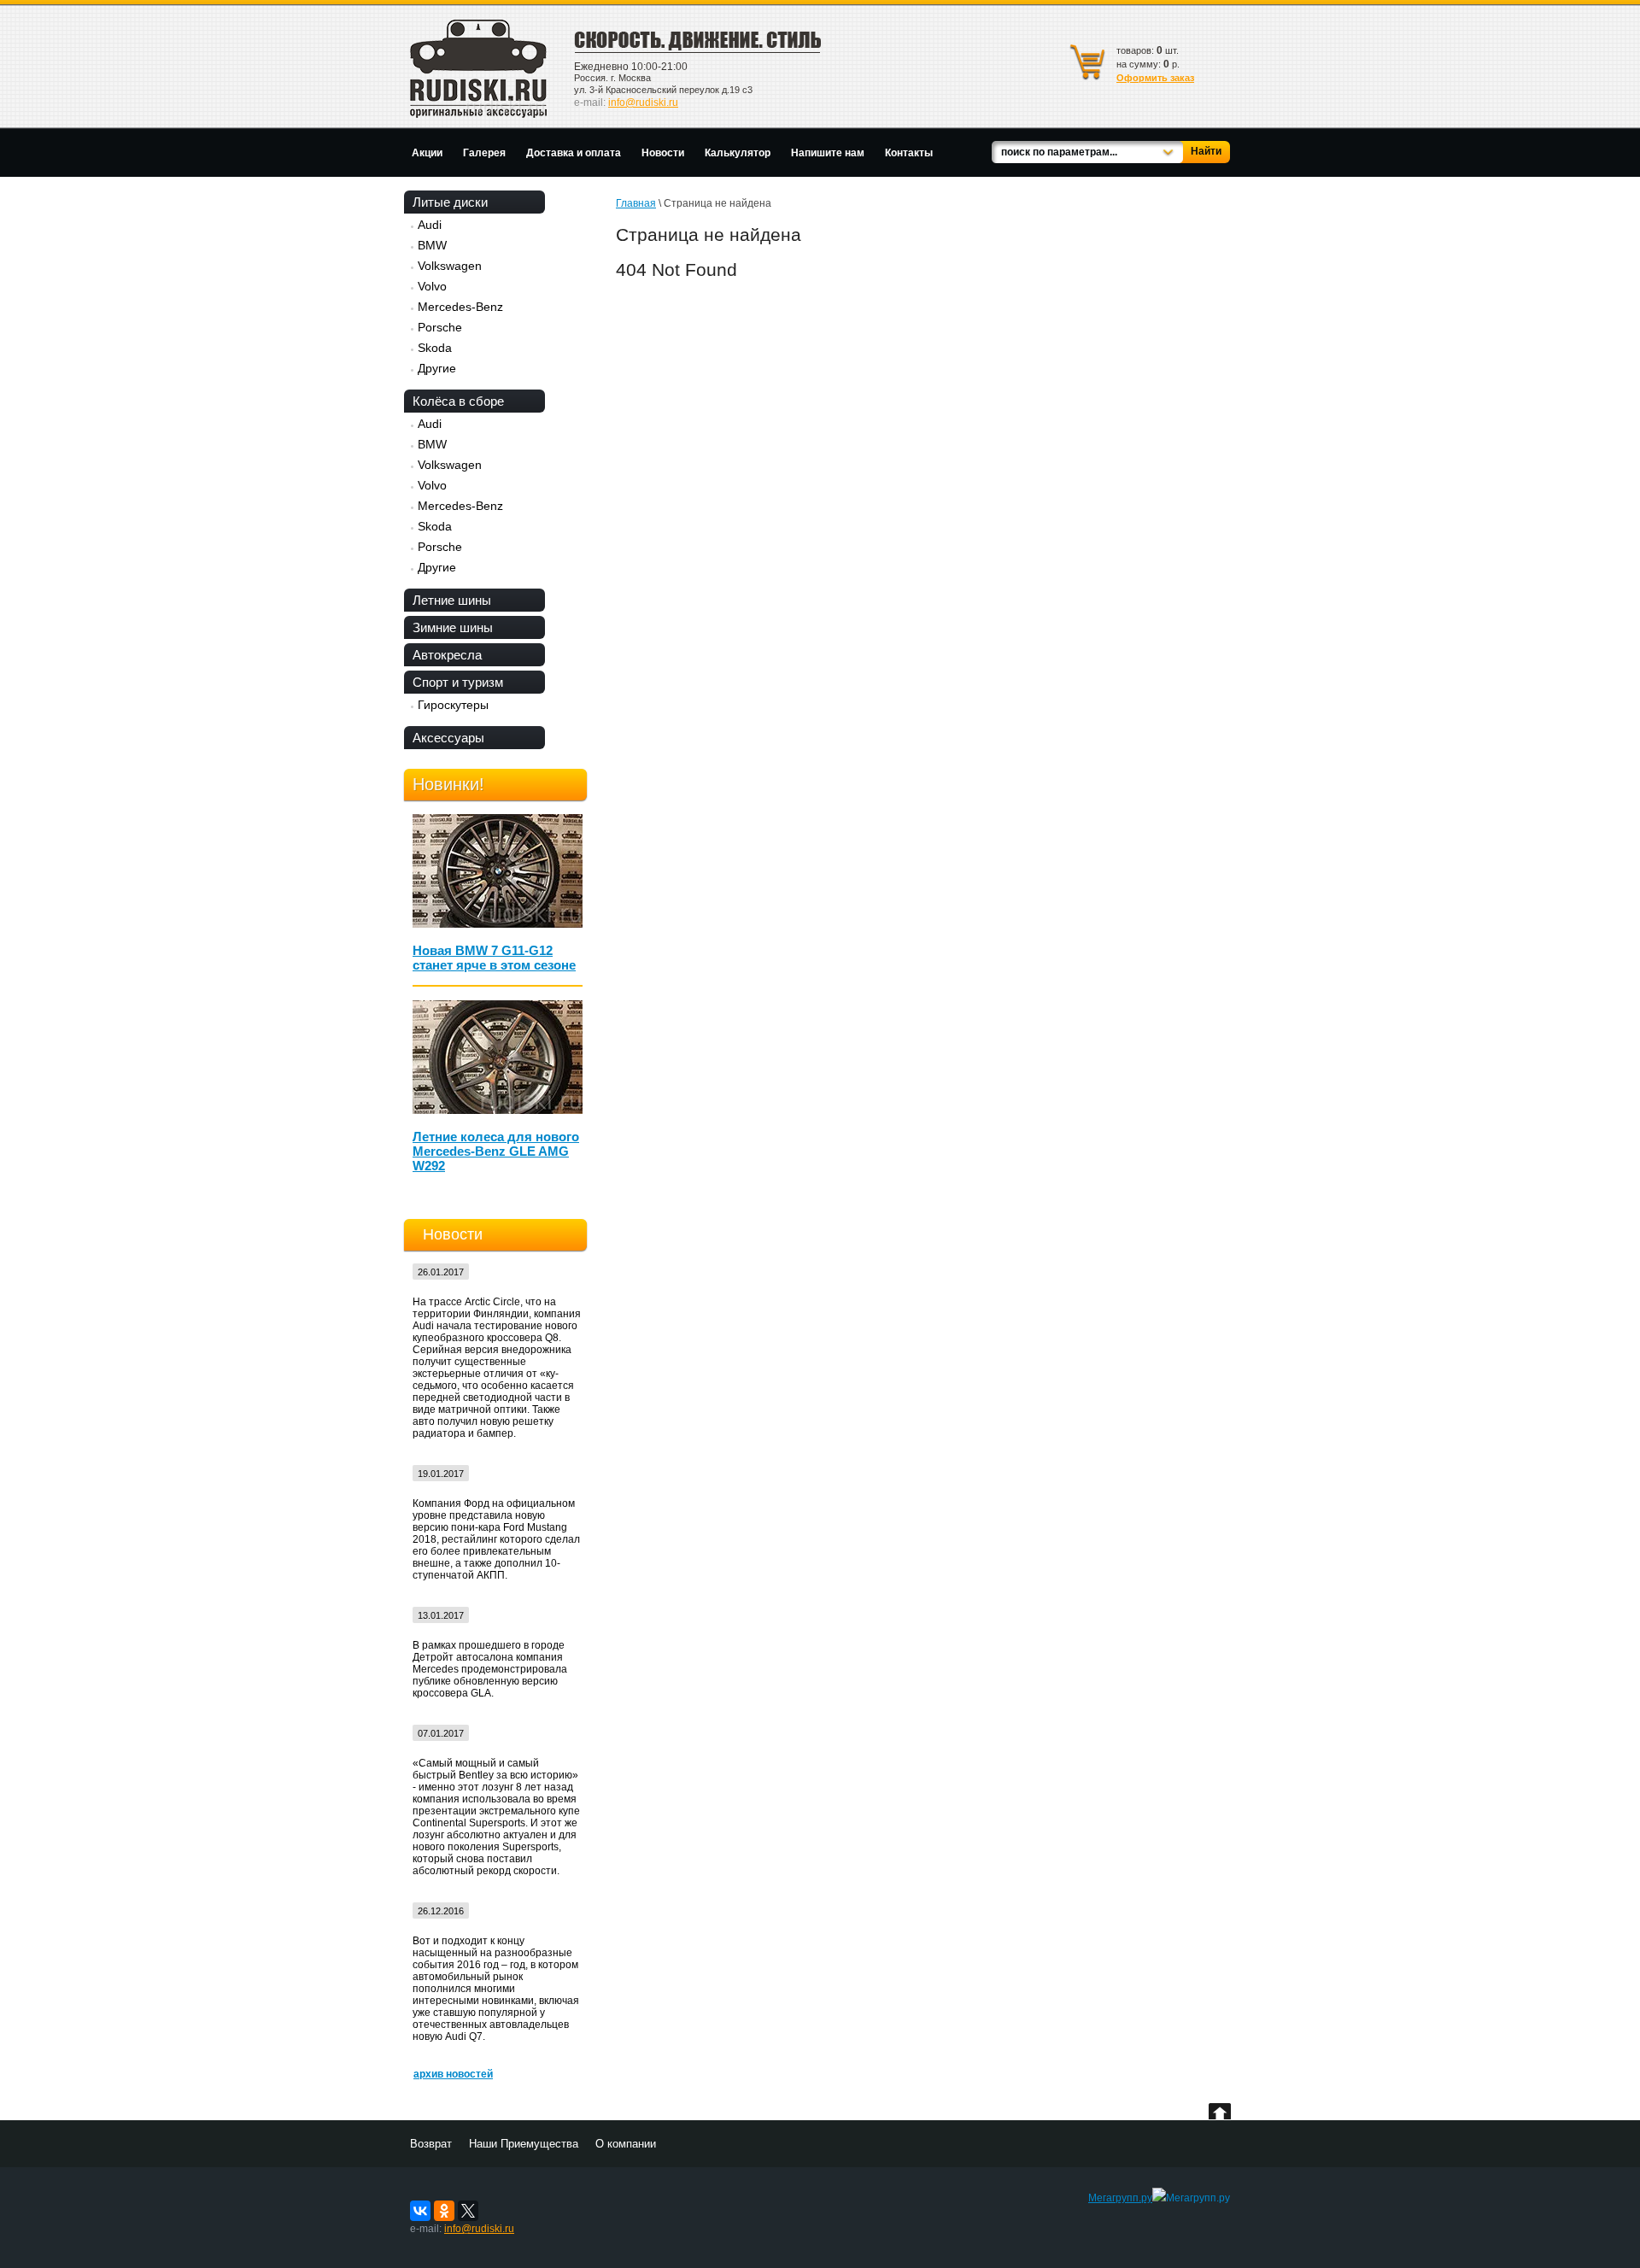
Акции (427, 153)
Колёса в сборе (458, 401)
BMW (432, 245)
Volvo (432, 286)
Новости (663, 153)
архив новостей (453, 2074)
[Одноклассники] (444, 2211)
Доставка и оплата (574, 153)
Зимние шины (453, 627)
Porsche (440, 327)
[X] (468, 2211)
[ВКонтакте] (420, 2211)
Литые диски (450, 202)
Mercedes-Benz (460, 307)
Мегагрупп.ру (1120, 2198)
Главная (636, 203)
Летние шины (452, 600)
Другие (437, 368)
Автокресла (447, 655)
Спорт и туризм (458, 682)
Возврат (431, 2144)
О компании (626, 2144)
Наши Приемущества (524, 2144)
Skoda (435, 348)
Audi (430, 225)
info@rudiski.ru (643, 103)
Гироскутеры (453, 705)
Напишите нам (828, 153)
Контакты (909, 153)
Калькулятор (738, 153)
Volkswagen (450, 266)
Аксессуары (448, 738)
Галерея (484, 153)
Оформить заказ (1155, 78)
